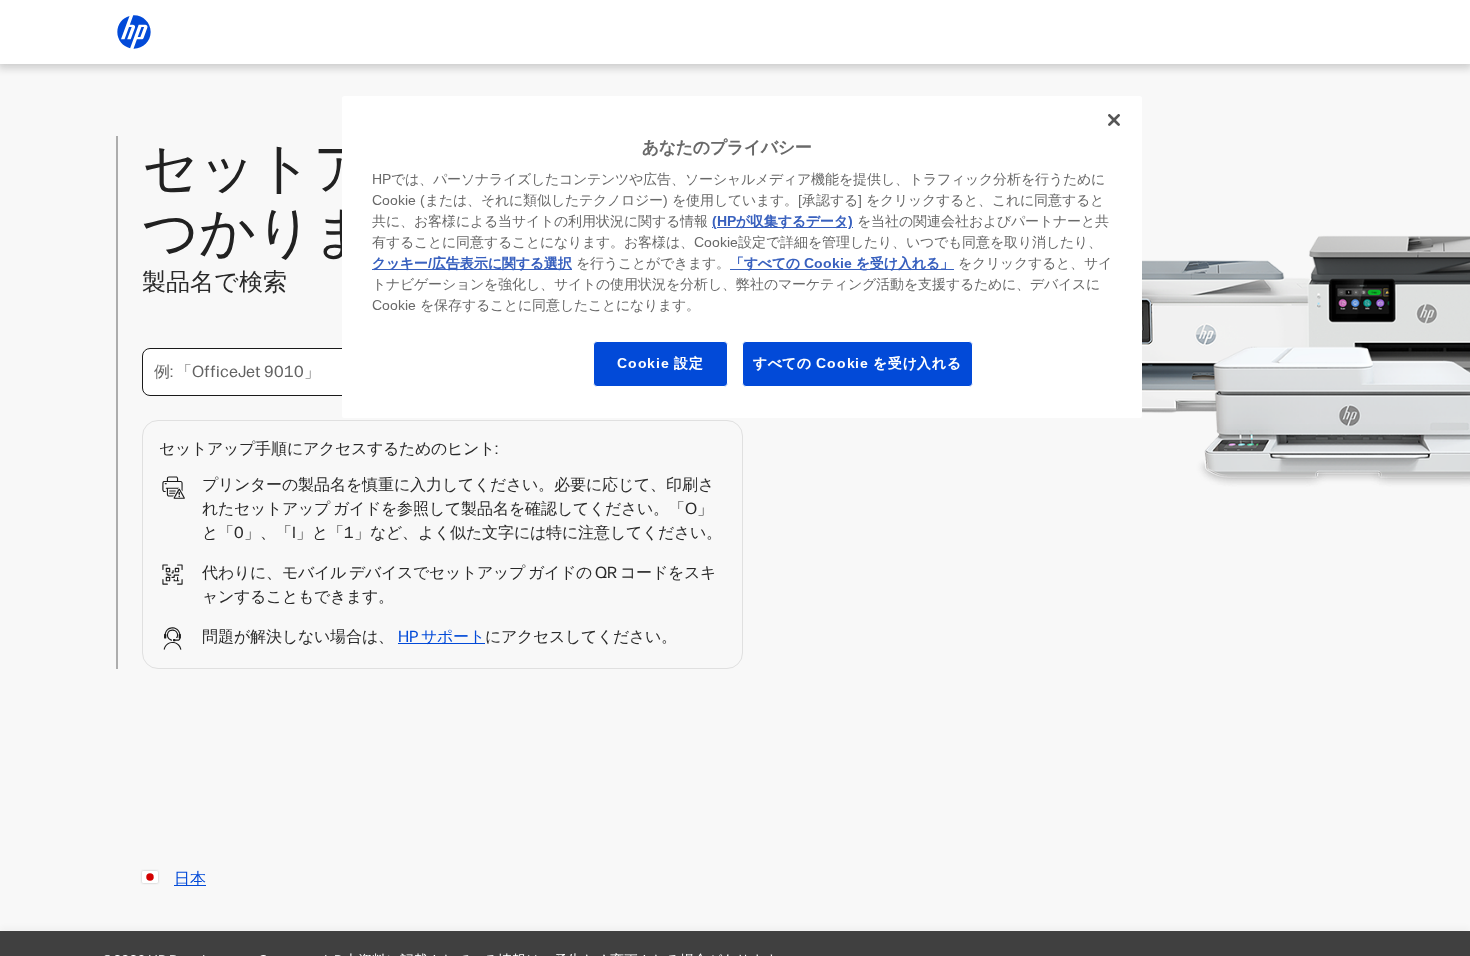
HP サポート (441, 636)
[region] (742, 257)
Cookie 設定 (660, 363)
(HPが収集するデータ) (782, 221)
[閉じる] (1114, 120)
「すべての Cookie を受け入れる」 (842, 263)
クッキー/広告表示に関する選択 (472, 263)
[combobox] (334, 372)
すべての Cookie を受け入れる (857, 363)
